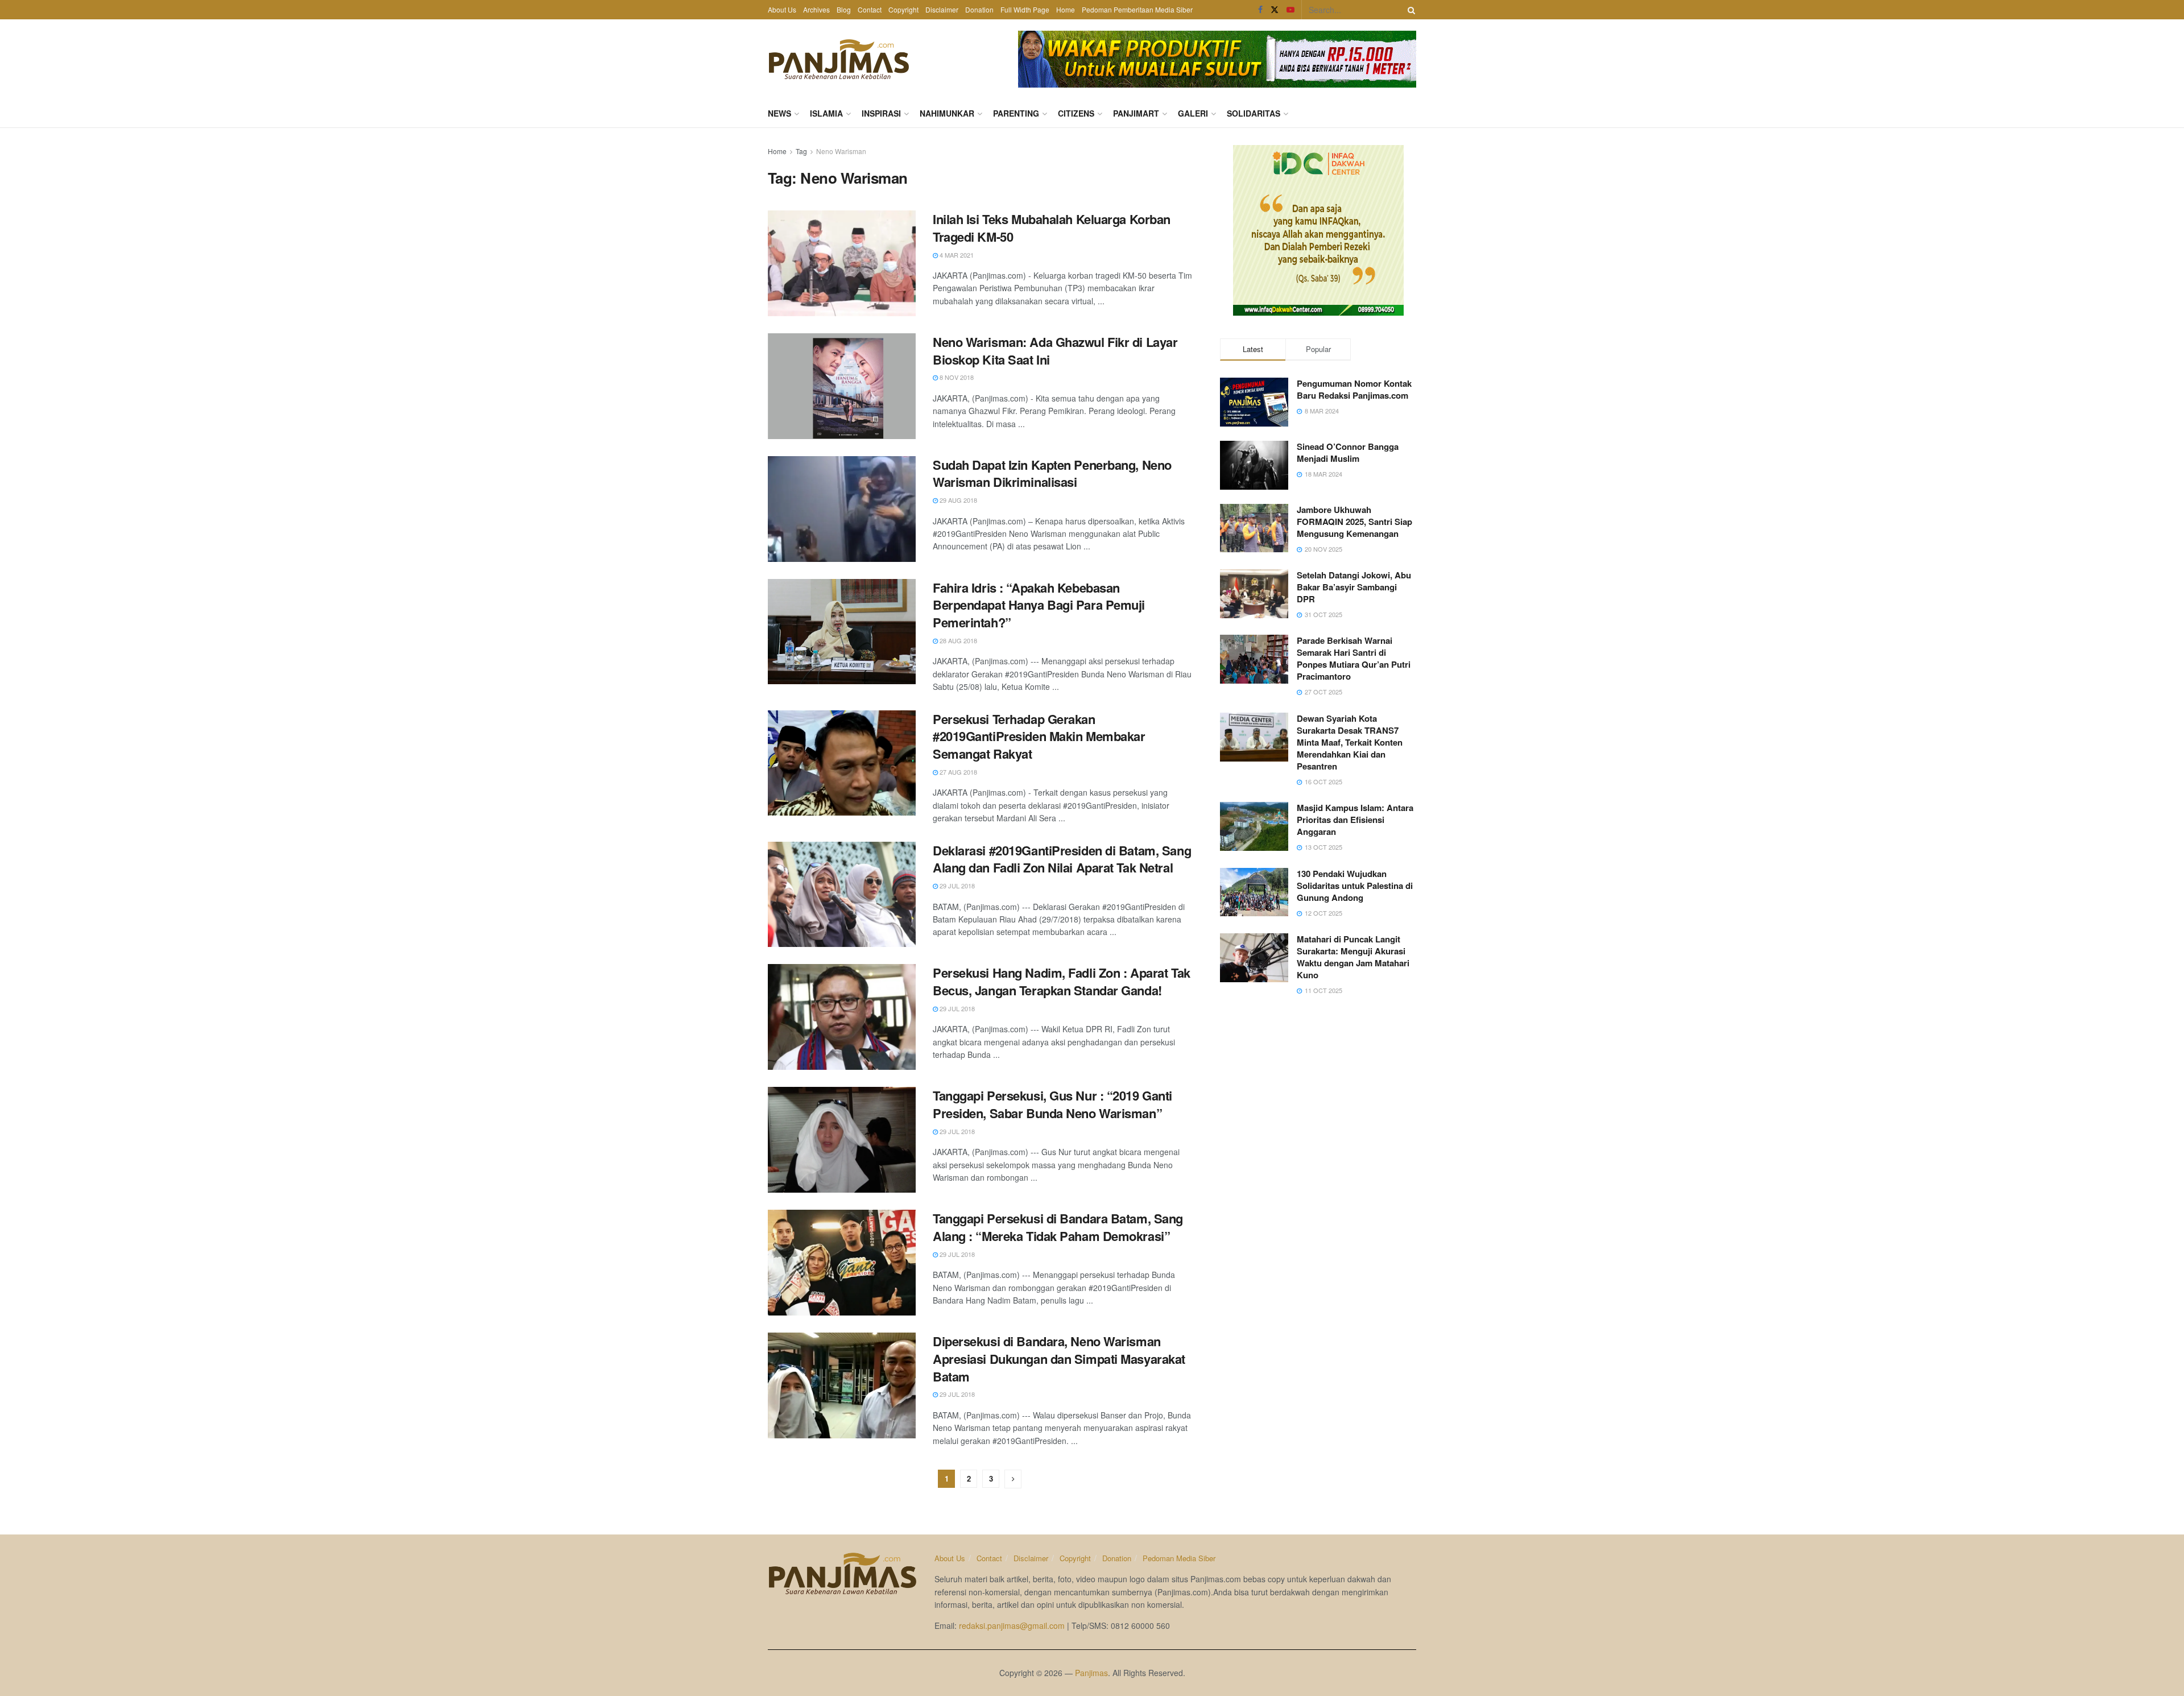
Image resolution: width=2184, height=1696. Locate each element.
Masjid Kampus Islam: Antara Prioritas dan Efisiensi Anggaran (1355, 820)
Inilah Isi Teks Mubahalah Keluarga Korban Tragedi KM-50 (1052, 228)
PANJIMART (1136, 113)
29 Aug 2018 (957, 500)
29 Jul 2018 (956, 886)
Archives (816, 9)
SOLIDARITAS (1254, 113)
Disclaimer (942, 9)
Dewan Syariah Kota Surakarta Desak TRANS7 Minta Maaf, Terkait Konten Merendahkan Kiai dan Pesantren (1350, 742)
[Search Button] (1409, 10)
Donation (979, 9)
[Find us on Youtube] (1290, 10)
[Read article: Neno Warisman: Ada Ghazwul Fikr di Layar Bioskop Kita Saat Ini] (842, 386)
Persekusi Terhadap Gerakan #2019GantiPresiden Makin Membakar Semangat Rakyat (1039, 737)
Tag (801, 151)
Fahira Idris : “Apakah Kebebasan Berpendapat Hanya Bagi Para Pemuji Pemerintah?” (1039, 605)
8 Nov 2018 (956, 377)
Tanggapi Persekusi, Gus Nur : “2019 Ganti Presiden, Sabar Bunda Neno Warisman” (1052, 1104)
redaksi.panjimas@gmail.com (1012, 1625)
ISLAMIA (826, 113)
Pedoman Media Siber (1179, 1558)
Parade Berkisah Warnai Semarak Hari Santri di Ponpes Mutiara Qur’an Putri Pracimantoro (1354, 658)
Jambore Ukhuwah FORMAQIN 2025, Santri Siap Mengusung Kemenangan (1354, 522)
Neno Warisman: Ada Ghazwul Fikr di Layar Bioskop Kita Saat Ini (1055, 351)
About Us (782, 9)
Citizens (1076, 113)
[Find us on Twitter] (1275, 10)
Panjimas (1091, 1673)
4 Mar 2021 (956, 255)
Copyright (903, 9)
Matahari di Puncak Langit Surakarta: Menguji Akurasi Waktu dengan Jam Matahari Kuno (1353, 957)
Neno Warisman (841, 151)
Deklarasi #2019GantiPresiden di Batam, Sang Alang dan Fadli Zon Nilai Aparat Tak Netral (1062, 859)
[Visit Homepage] (839, 59)
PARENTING (1016, 113)
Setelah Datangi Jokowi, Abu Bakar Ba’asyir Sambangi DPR (1354, 587)
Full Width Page (1025, 9)
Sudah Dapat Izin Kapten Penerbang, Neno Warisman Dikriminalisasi (1052, 473)
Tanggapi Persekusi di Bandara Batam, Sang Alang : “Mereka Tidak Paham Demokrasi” (1058, 1227)
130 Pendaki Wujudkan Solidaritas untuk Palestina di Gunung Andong (1355, 886)
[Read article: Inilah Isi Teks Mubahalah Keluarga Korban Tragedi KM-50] (842, 263)
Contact (870, 9)
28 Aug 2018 (957, 640)
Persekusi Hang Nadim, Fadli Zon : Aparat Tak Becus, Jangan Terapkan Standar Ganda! (1062, 981)
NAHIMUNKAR (947, 113)
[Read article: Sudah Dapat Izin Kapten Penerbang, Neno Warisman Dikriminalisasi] (842, 509)
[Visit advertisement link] (1217, 59)
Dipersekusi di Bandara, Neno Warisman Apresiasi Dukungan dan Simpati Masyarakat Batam (1059, 1359)
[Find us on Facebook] (1260, 10)
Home (1066, 9)
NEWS (779, 113)
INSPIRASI (881, 113)
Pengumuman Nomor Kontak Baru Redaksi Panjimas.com (1354, 389)
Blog (844, 9)
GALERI (1193, 113)
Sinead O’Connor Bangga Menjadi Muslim (1348, 452)
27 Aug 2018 (957, 772)
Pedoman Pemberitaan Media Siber (1137, 9)
